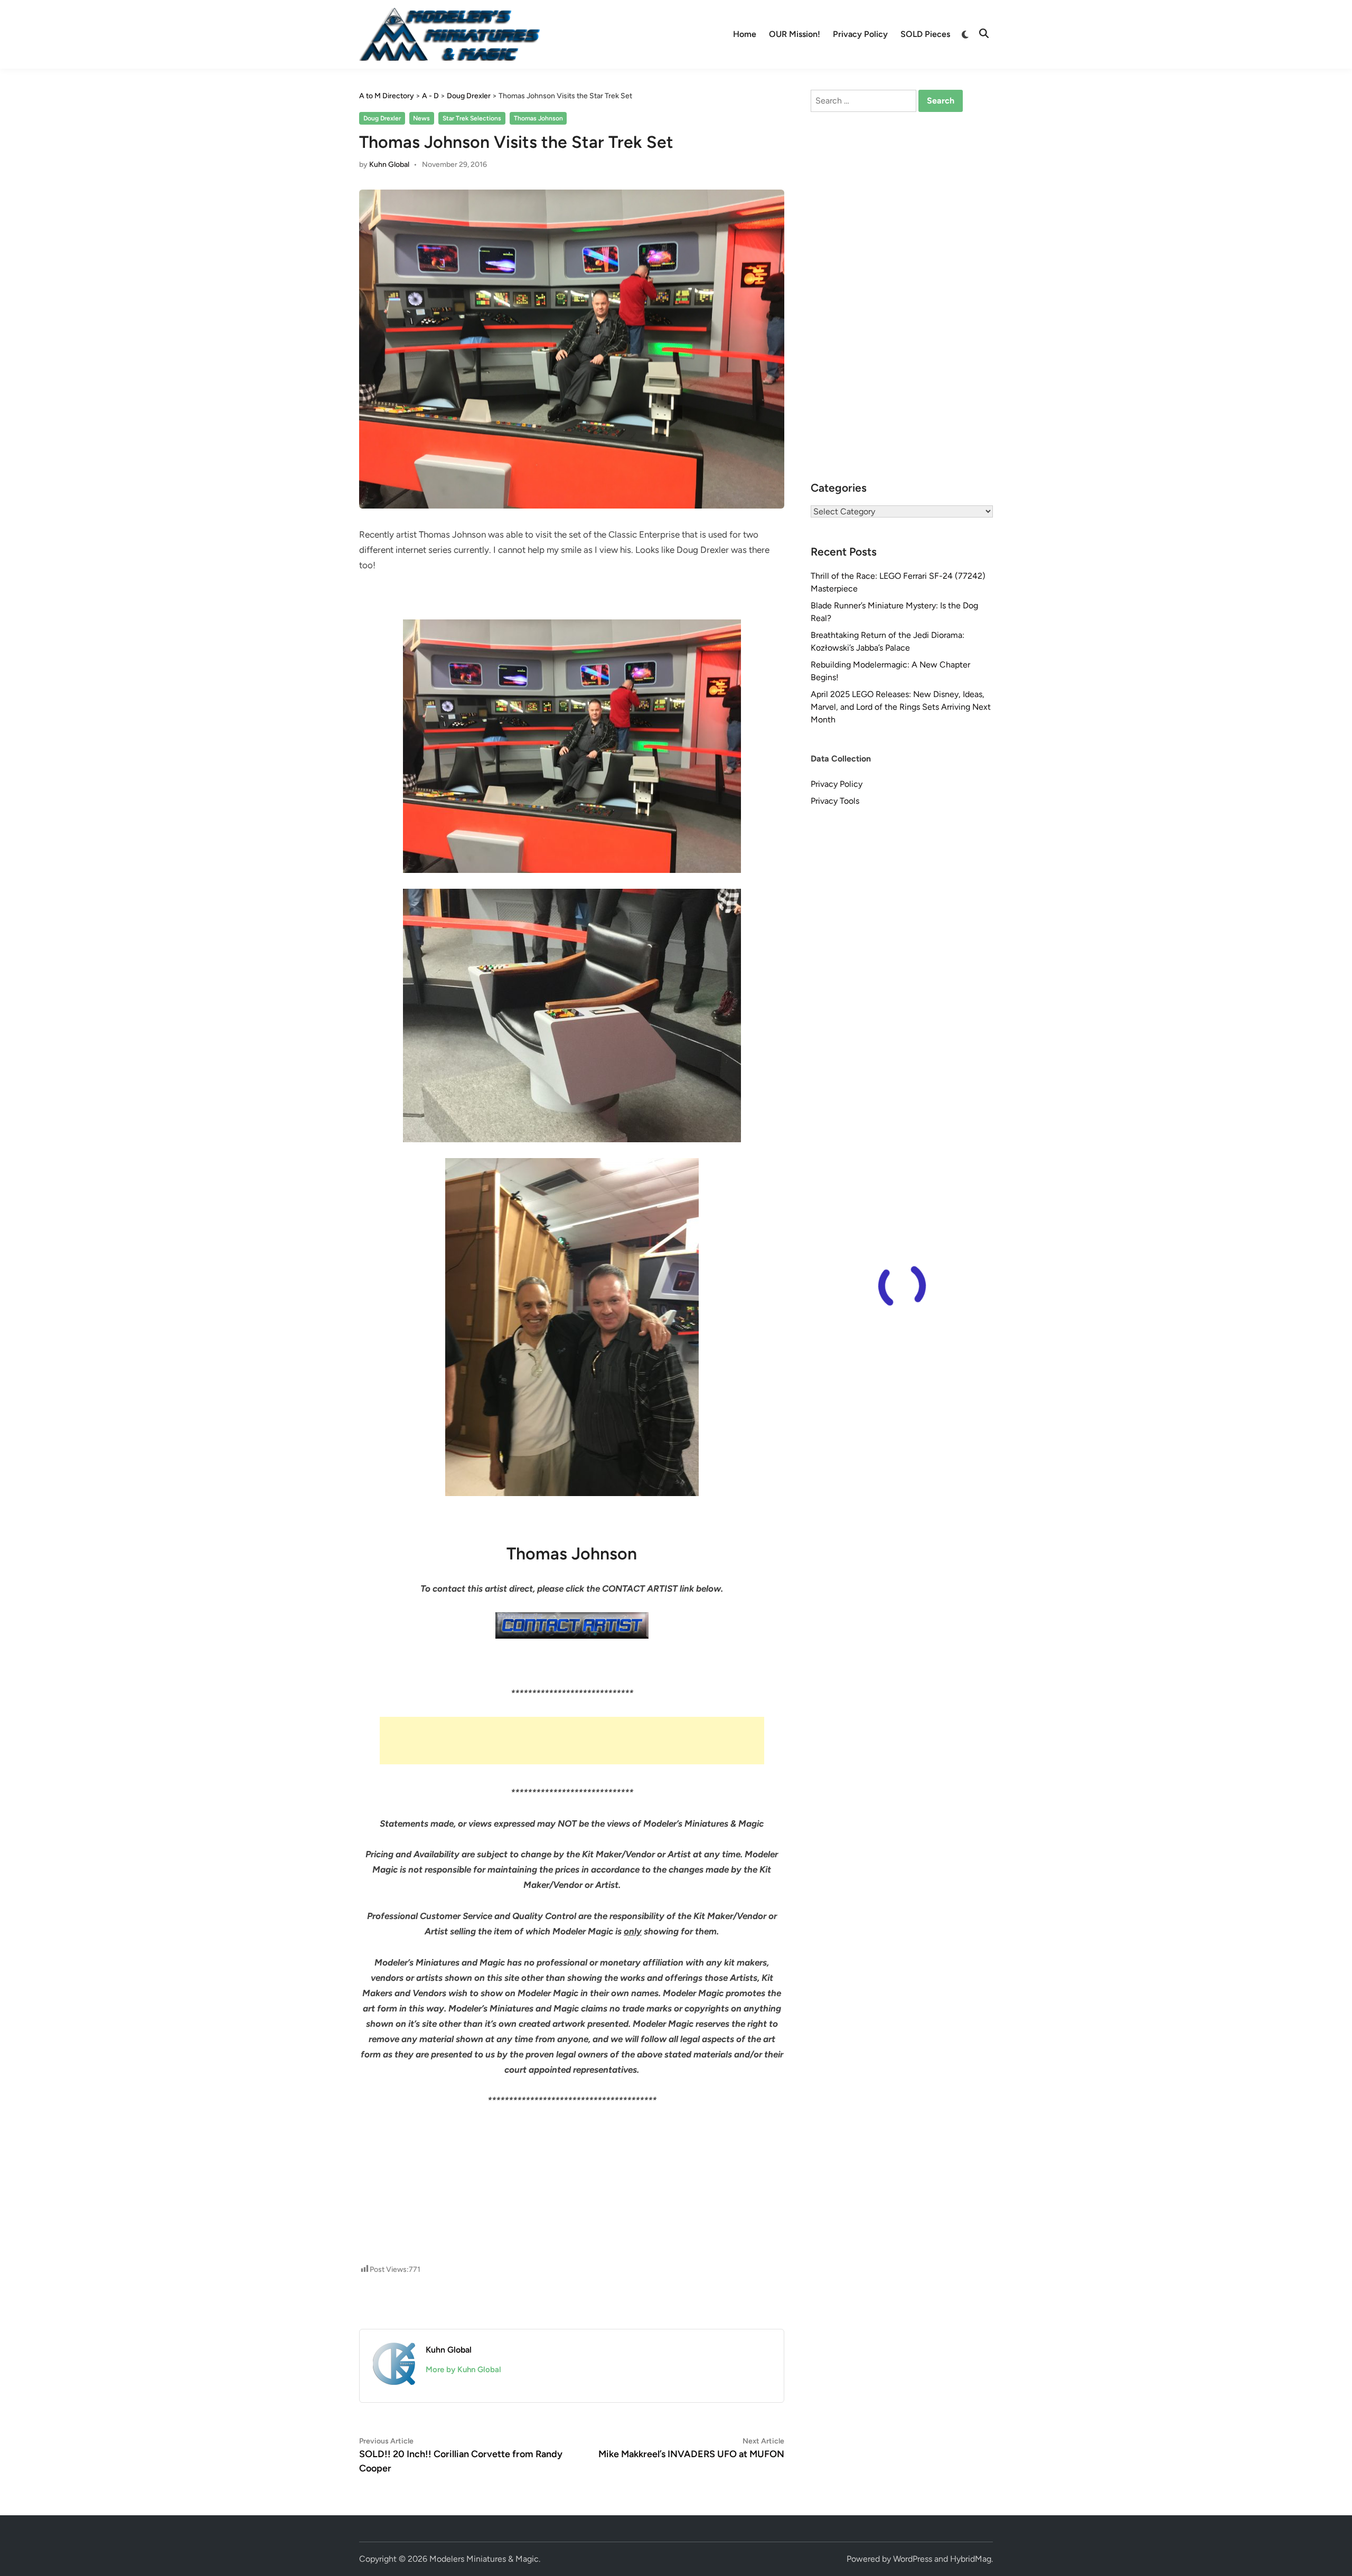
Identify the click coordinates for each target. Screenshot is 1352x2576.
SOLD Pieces (925, 34)
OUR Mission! (795, 34)
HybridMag (971, 2559)
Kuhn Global (389, 164)
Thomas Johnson (538, 118)
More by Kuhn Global (463, 2370)
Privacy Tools (835, 801)
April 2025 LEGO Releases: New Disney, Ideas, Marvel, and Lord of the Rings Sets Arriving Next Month (901, 707)
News (421, 118)
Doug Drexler (382, 118)
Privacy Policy (860, 34)
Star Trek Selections (472, 118)
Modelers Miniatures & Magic (484, 2559)
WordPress (913, 2559)
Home (745, 34)
